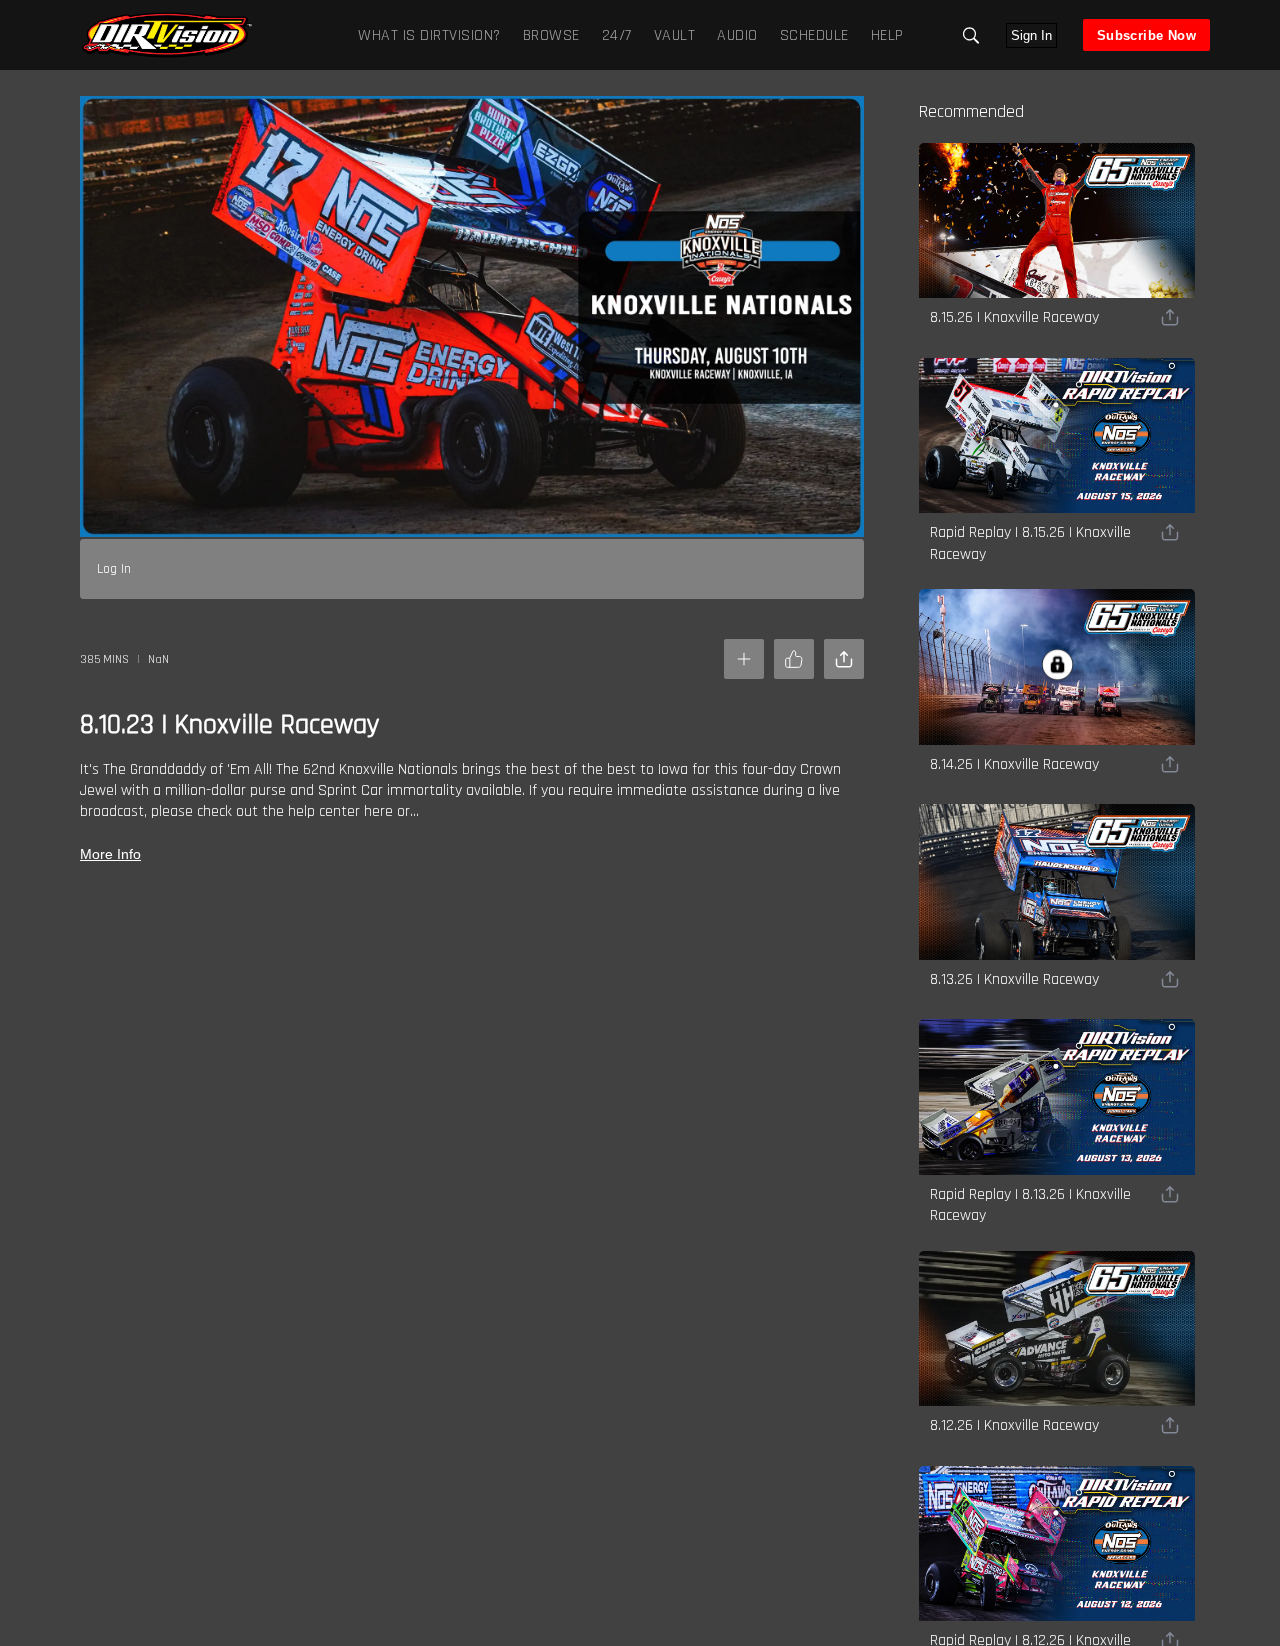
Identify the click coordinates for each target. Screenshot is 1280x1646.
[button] (971, 35)
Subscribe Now (1146, 35)
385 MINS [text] (104, 659)
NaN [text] (158, 659)
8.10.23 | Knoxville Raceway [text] (230, 725)
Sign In (1031, 35)
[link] (167, 35)
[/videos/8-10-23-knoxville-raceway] (167, 55)
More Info (110, 854)
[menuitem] (547, 34)
